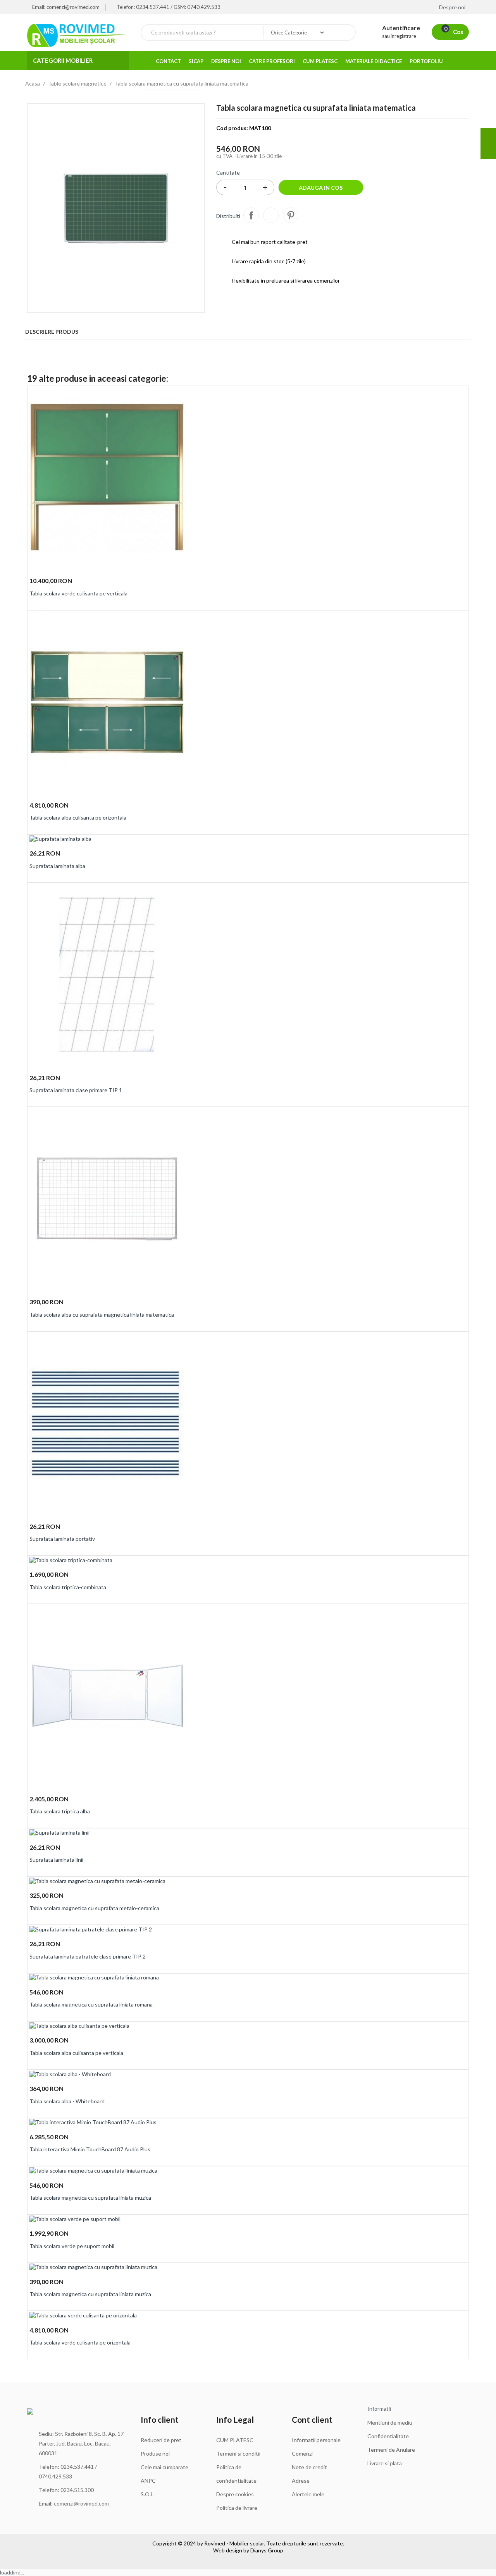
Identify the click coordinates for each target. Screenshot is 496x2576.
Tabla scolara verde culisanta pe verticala (78, 593)
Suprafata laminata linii (56, 1860)
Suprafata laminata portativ (62, 1539)
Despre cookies (235, 2494)
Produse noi (155, 2453)
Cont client (312, 2419)
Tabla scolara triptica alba (60, 1811)
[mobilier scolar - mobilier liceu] (78, 35)
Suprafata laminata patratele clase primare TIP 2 (88, 1956)
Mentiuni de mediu (390, 2423)
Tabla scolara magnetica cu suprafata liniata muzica (90, 2198)
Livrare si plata (385, 2463)
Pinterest (291, 215)
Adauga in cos (321, 188)
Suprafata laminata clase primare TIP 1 (76, 1090)
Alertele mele (308, 2494)
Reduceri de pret (161, 2440)
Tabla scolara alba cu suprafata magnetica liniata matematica (102, 1315)
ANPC (148, 2481)
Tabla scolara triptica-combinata (68, 1587)
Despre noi (453, 7)
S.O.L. (148, 2494)
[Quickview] (460, 396)
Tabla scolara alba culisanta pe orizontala (78, 817)
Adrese (301, 2481)
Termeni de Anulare (391, 2450)
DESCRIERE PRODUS (52, 332)
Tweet (271, 215)
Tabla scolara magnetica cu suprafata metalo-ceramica (94, 1908)
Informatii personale (316, 2440)
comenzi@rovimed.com (81, 2503)
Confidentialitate (388, 2436)
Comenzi (302, 2453)
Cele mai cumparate (164, 2467)
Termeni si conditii (238, 2453)
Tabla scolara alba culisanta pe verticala (76, 2053)
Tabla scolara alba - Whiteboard (67, 2101)
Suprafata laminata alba (57, 866)
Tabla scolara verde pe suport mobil (72, 2246)
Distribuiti (251, 215)
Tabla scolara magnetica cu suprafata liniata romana (91, 2004)
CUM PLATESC (235, 2440)
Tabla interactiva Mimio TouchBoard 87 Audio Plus (90, 2149)
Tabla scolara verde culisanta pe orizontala (80, 2342)
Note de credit (309, 2467)
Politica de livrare (237, 2508)
